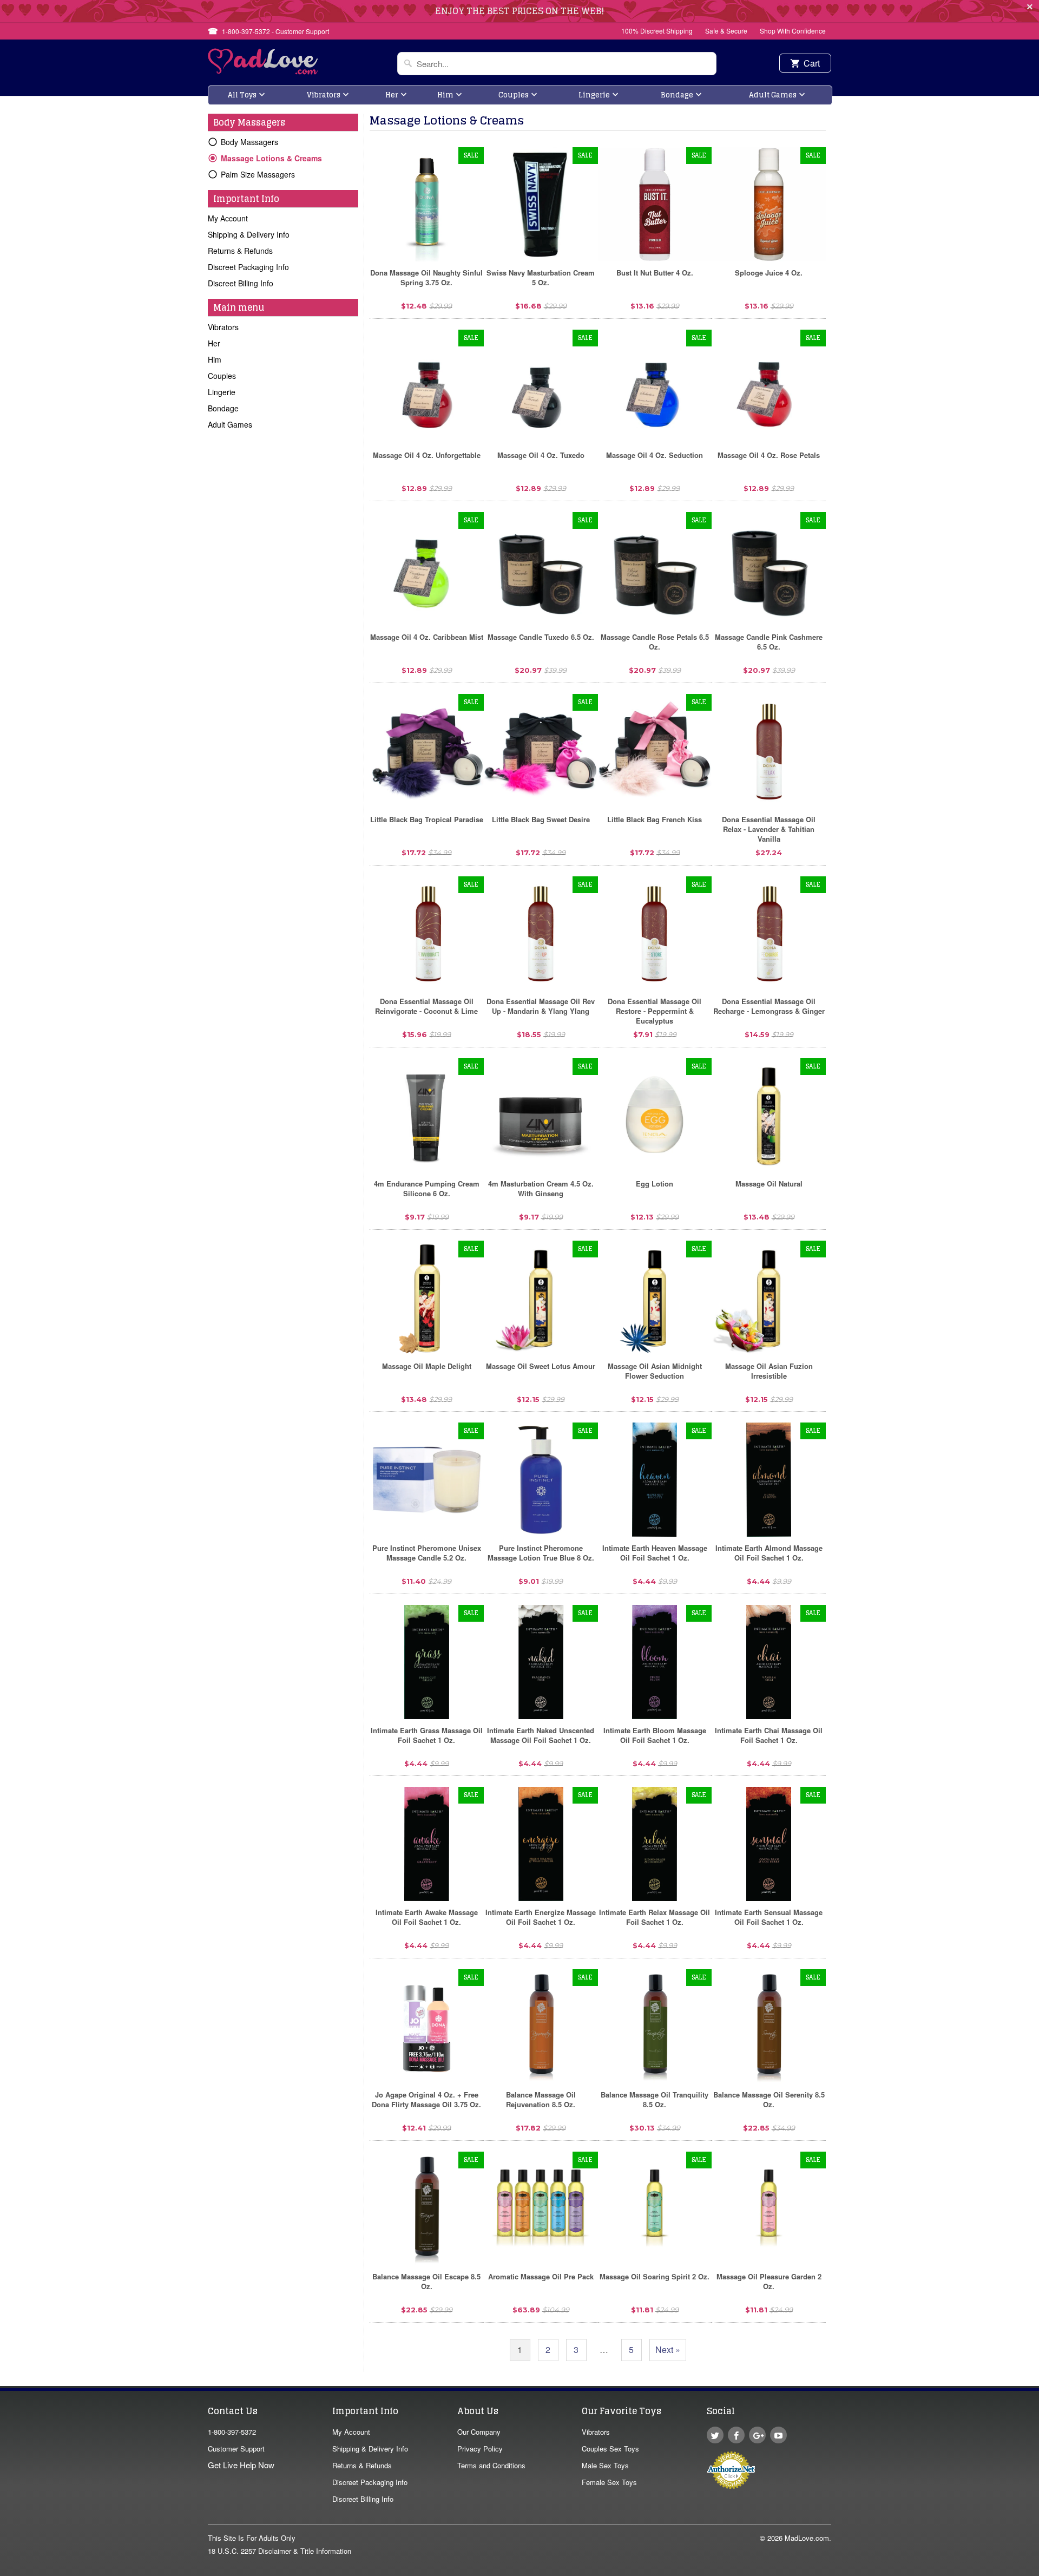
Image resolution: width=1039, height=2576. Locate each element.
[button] (1038, 2571)
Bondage (677, 95)
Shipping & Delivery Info (249, 234)
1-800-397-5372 (232, 2432)
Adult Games (773, 95)
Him (445, 95)
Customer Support (236, 2449)
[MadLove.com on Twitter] (715, 2435)
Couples (514, 95)
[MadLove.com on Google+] (757, 2435)
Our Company (479, 2432)
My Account (228, 218)
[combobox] (557, 64)
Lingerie (594, 95)
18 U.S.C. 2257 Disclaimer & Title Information (280, 2551)
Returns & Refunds (240, 251)
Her (392, 95)
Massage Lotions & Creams (271, 158)
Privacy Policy (480, 2449)
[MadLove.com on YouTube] (778, 2435)
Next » (668, 2349)
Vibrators (324, 95)
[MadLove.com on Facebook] (736, 2435)
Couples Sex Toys (610, 2449)
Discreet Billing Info (241, 283)
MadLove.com (807, 2538)
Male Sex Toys (605, 2465)
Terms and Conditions (491, 2465)
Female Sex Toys (609, 2482)
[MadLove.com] (263, 71)
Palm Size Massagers (258, 174)
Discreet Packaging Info (248, 267)
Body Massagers (249, 142)
